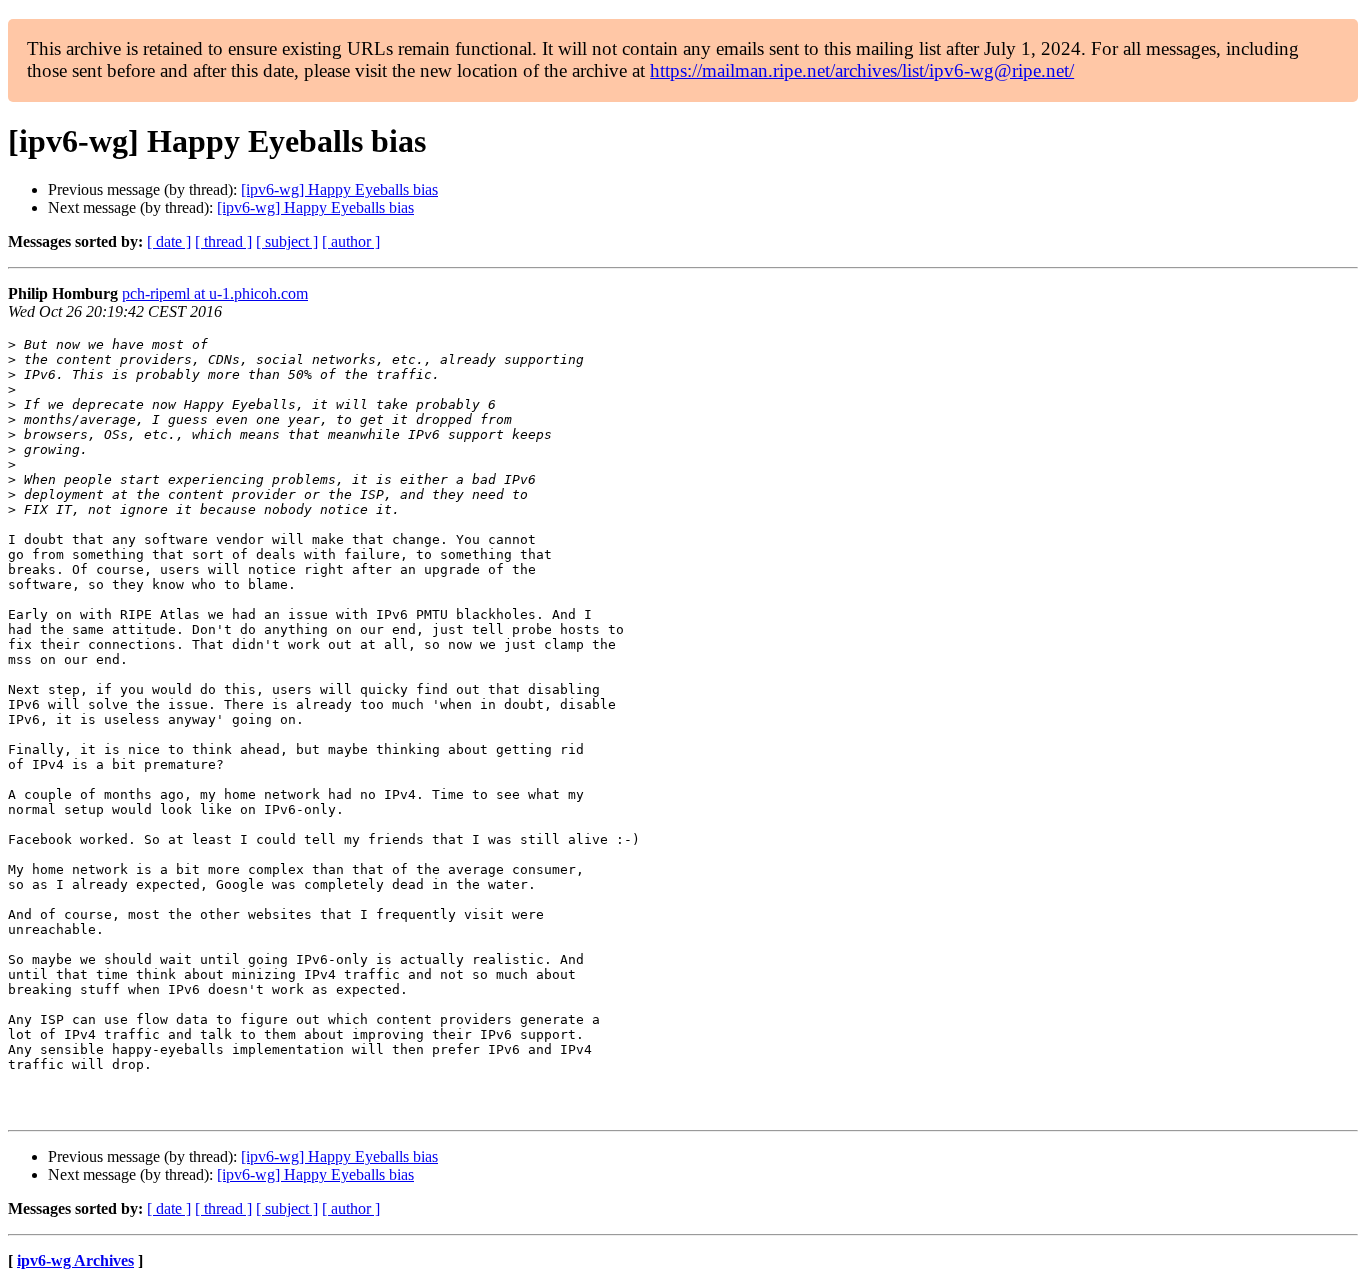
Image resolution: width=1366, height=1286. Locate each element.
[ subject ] (287, 241)
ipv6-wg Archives (75, 1260)
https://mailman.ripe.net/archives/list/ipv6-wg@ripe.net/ (862, 70)
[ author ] (351, 241)
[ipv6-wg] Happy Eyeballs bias (339, 189)
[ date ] (169, 241)
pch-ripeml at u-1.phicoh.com (215, 293)
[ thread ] (223, 241)
